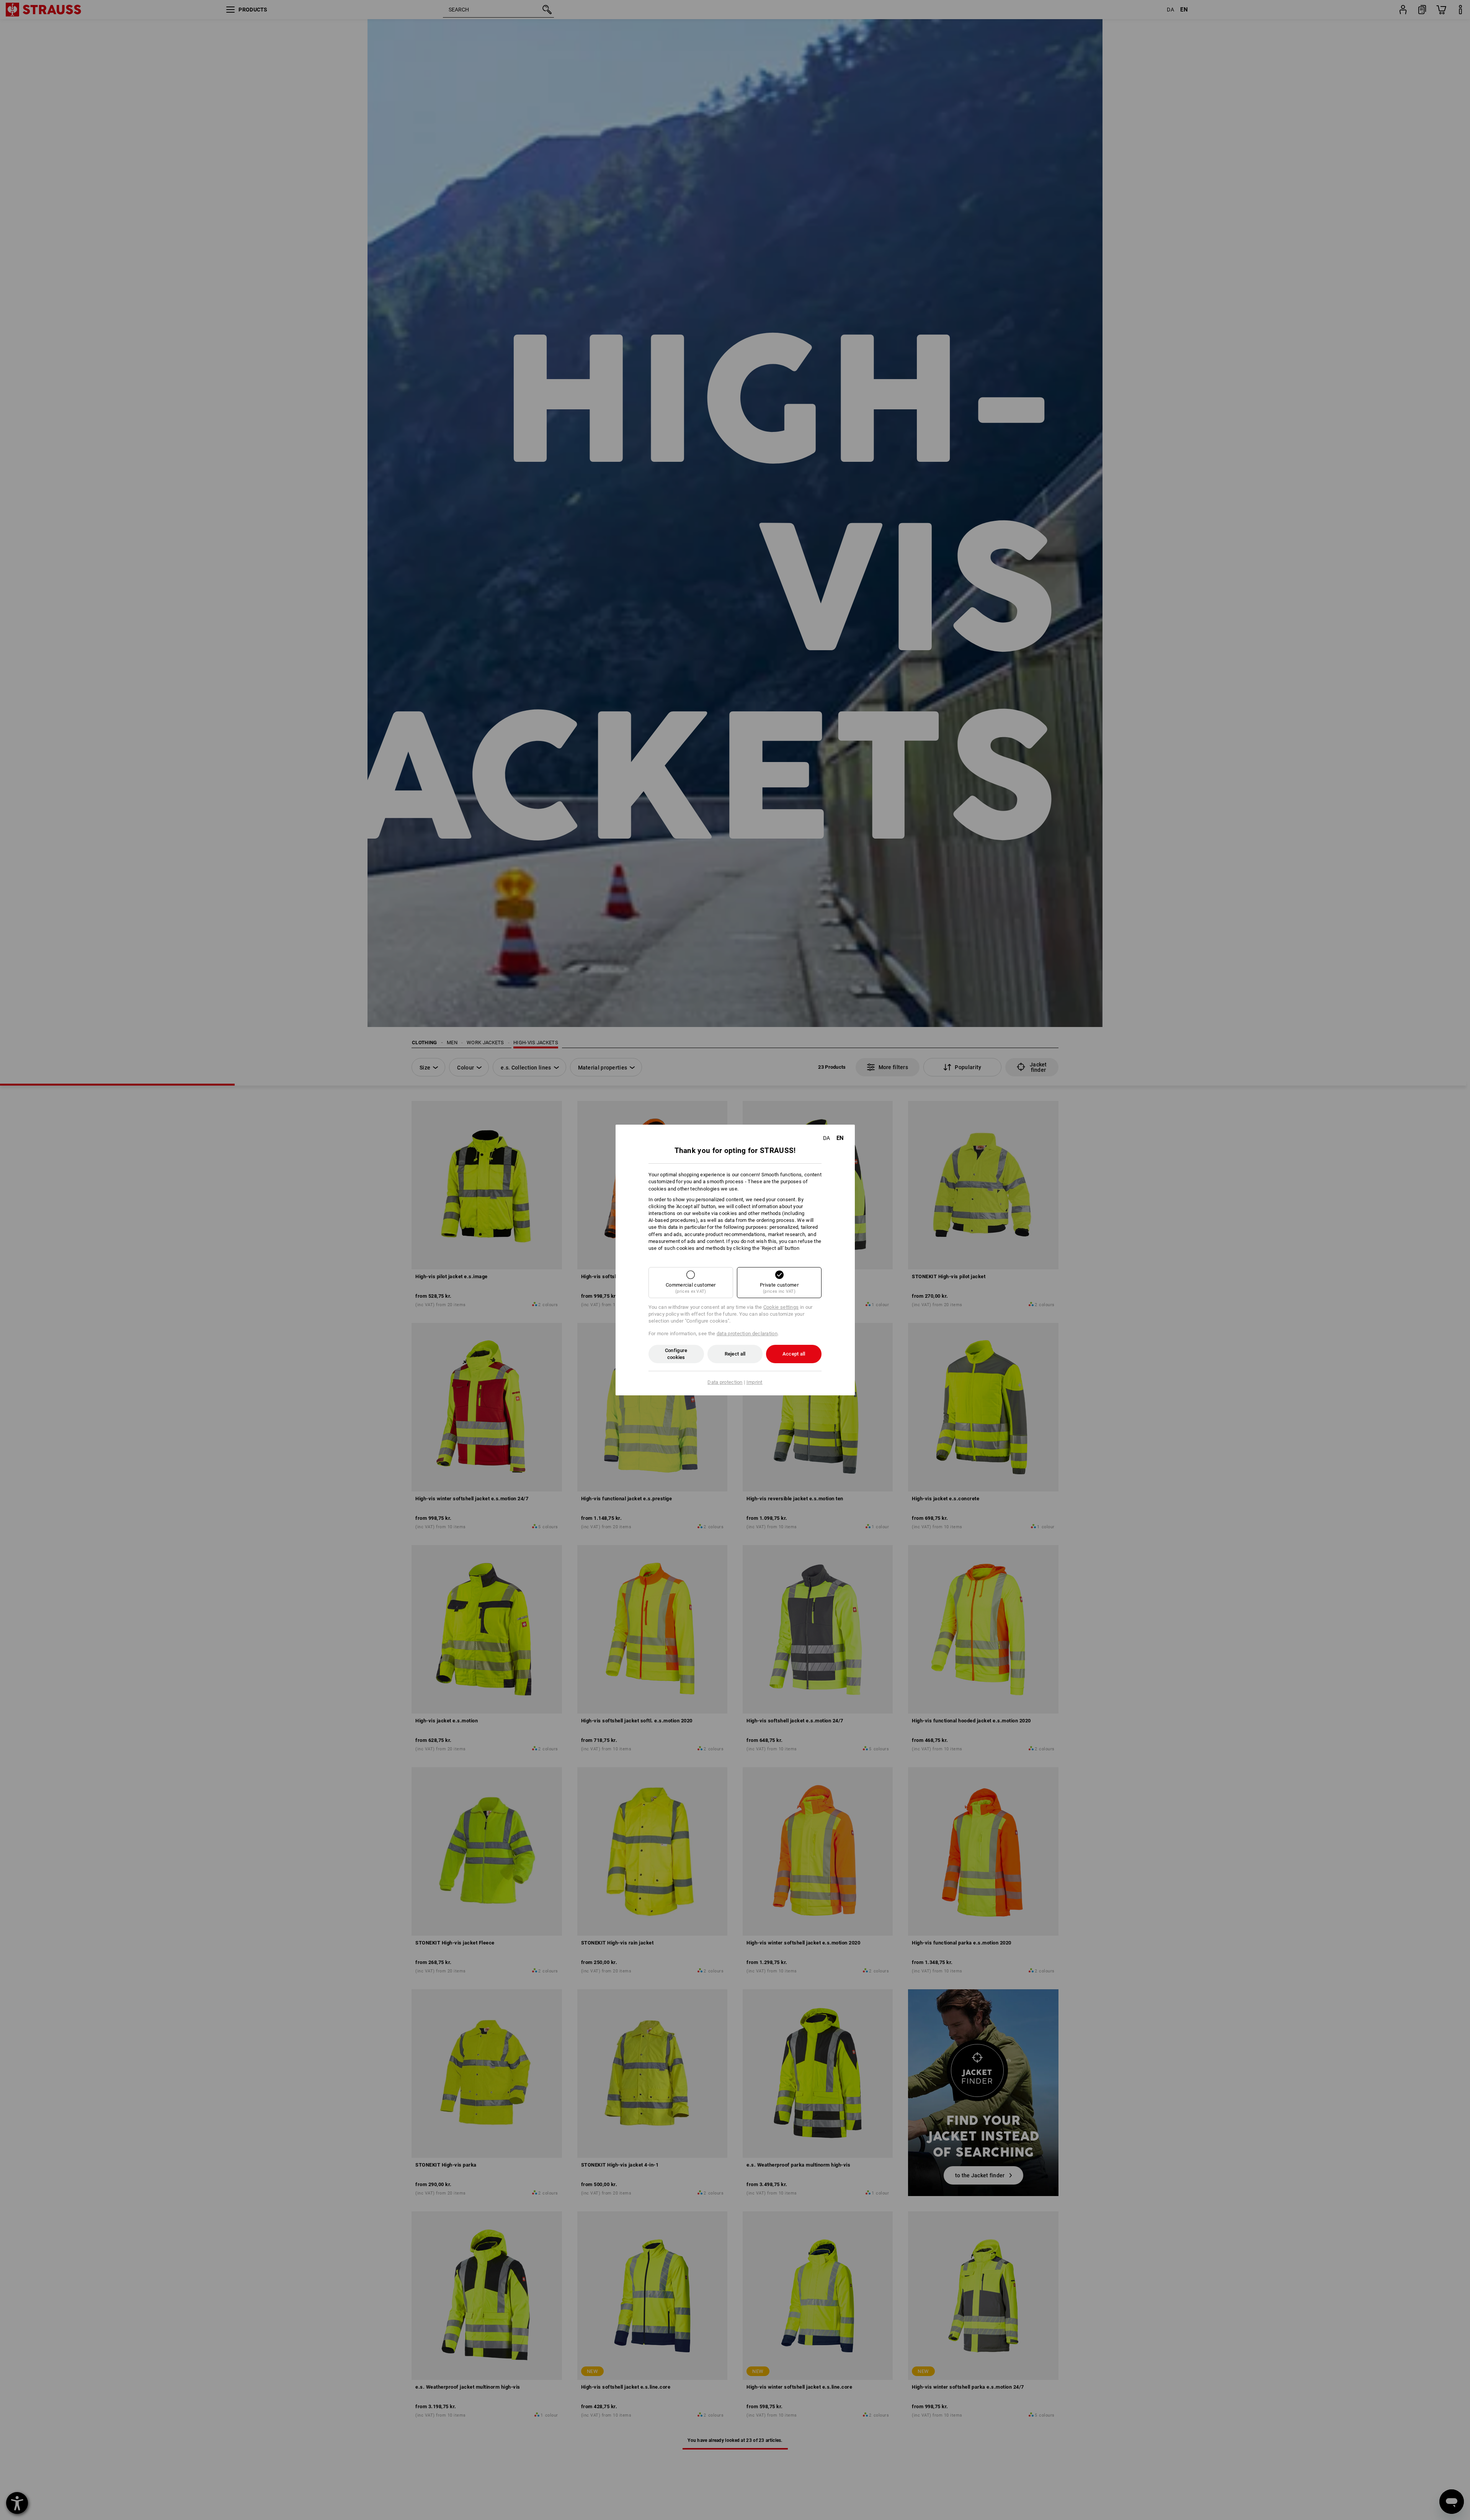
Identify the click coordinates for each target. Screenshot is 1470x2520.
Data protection (725, 1382)
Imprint (755, 1382)
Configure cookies (676, 1354)
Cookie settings (781, 1307)
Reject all (735, 1354)
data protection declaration (747, 1334)
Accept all (794, 1354)
